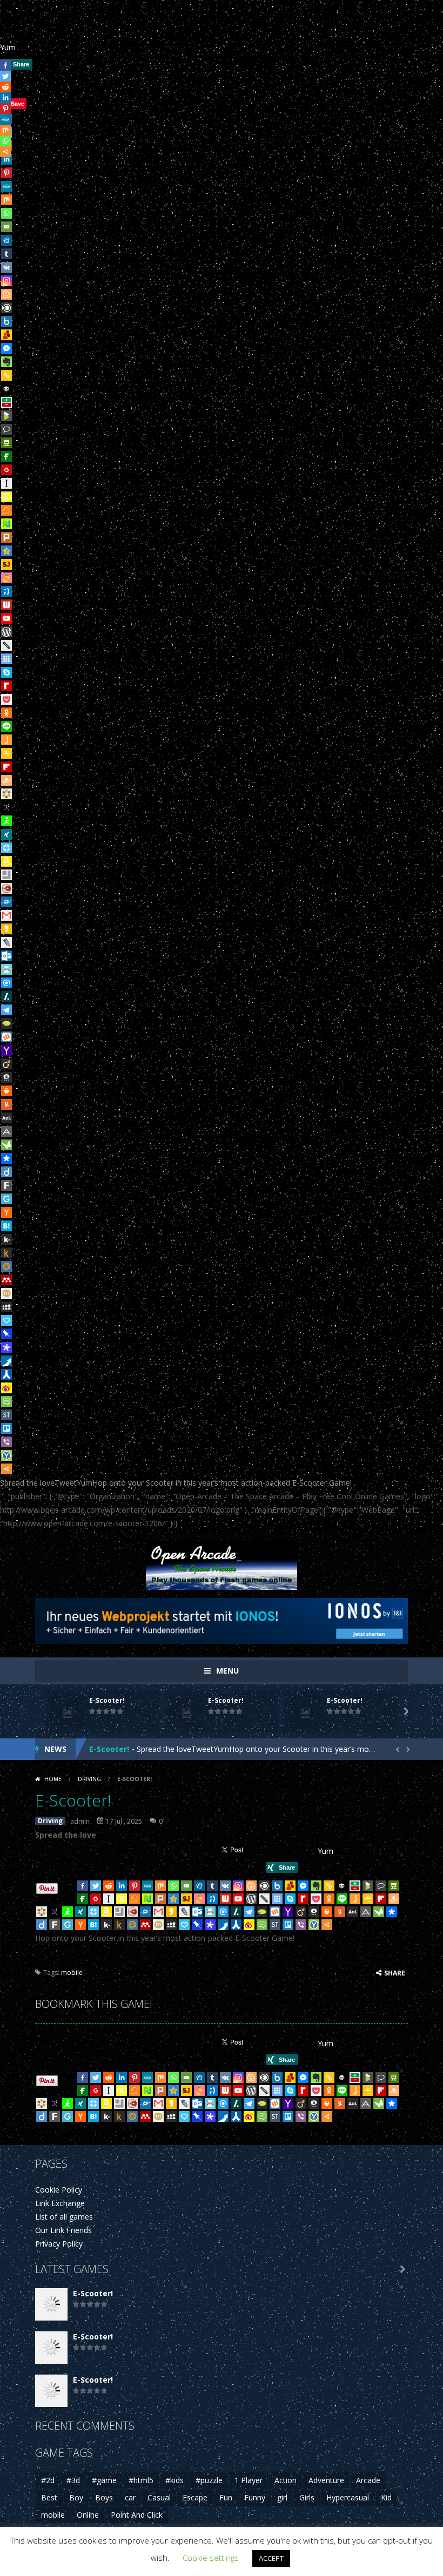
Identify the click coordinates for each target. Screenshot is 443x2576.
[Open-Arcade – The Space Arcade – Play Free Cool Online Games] (222, 1564)
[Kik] (6, 1239)
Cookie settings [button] (211, 2558)
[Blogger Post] (6, 294)
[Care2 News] (6, 1145)
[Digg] (6, 240)
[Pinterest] (135, 1886)
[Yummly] (6, 1104)
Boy (76, 2497)
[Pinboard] (6, 1334)
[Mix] (6, 200)
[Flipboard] (6, 767)
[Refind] (6, 983)
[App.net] (6, 1131)
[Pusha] (6, 1361)
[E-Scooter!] (51, 2304)
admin (80, 1821)
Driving (89, 1779)
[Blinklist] (6, 308)
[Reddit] (109, 1886)
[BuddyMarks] (6, 335)
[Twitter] (96, 1886)
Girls (307, 2497)
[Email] (6, 227)
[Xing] (6, 834)
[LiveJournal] (6, 942)
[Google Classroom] (6, 753)
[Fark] (6, 1185)
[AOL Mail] (6, 1118)
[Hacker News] (6, 1212)
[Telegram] (6, 1010)
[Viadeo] (6, 1064)
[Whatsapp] (6, 213)
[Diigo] (6, 1172)
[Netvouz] (6, 524)
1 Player (249, 2480)
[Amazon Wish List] (6, 861)
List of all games (64, 2217)
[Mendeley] (6, 1280)
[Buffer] (6, 389)
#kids (174, 2480)
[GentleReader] (6, 1199)
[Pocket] (6, 699)
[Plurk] (6, 537)
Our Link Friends (63, 2230)
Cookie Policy (59, 2190)
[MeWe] (6, 186)
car (130, 2497)
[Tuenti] (6, 591)
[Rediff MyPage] (6, 686)
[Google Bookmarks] (6, 470)
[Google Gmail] (6, 915)
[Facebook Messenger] (6, 348)
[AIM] (6, 821)
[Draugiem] (6, 780)
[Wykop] (6, 1037)
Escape (195, 2497)
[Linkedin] (122, 1886)
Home (53, 1779)
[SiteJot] (6, 564)
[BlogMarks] (6, 416)
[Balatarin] (6, 402)
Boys (104, 2497)
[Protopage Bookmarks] (6, 1347)
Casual (159, 2497)
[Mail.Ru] (6, 1266)
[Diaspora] (6, 1158)
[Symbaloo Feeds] (6, 659)
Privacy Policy (59, 2244)
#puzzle (209, 2480)
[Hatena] (6, 1226)
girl (282, 2497)
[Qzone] (6, 551)
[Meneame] (6, 510)
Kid (386, 2497)
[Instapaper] (6, 483)
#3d (73, 2480)
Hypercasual (348, 2497)
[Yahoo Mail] (6, 1050)
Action (286, 2480)
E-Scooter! (107, 1700)
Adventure (326, 2480)
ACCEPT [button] (271, 2558)
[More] (6, 1469)
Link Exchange (60, 2203)
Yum (8, 47)
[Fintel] (6, 456)
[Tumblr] (6, 254)
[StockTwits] (6, 1415)
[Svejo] (6, 578)
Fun (226, 2497)
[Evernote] (6, 362)
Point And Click (137, 2515)
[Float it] (6, 848)
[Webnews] (6, 605)
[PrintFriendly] (6, 969)
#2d (48, 2480)
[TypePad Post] (6, 1023)
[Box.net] (6, 321)
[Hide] (4, 167)
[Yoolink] (6, 1455)
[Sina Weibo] (6, 1388)
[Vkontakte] (6, 267)
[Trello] (6, 1428)
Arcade (368, 2480)
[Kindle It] (6, 1253)
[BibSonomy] (6, 807)
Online (88, 2515)
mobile (72, 1973)
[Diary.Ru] (6, 888)
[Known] (6, 497)
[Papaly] (6, 1320)
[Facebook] (83, 1886)
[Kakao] (6, 929)
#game (104, 2480)
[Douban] (6, 443)
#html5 (141, 2480)
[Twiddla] (6, 645)
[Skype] (6, 672)
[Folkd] (6, 902)
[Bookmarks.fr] (6, 794)
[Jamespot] (6, 740)
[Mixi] (6, 1293)
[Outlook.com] (6, 956)
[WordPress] (6, 632)
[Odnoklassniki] (6, 713)
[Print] (6, 1091)
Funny (255, 2497)
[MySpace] (6, 1307)
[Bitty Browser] (6, 875)
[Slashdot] (6, 996)
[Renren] (6, 1374)
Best (49, 2497)
